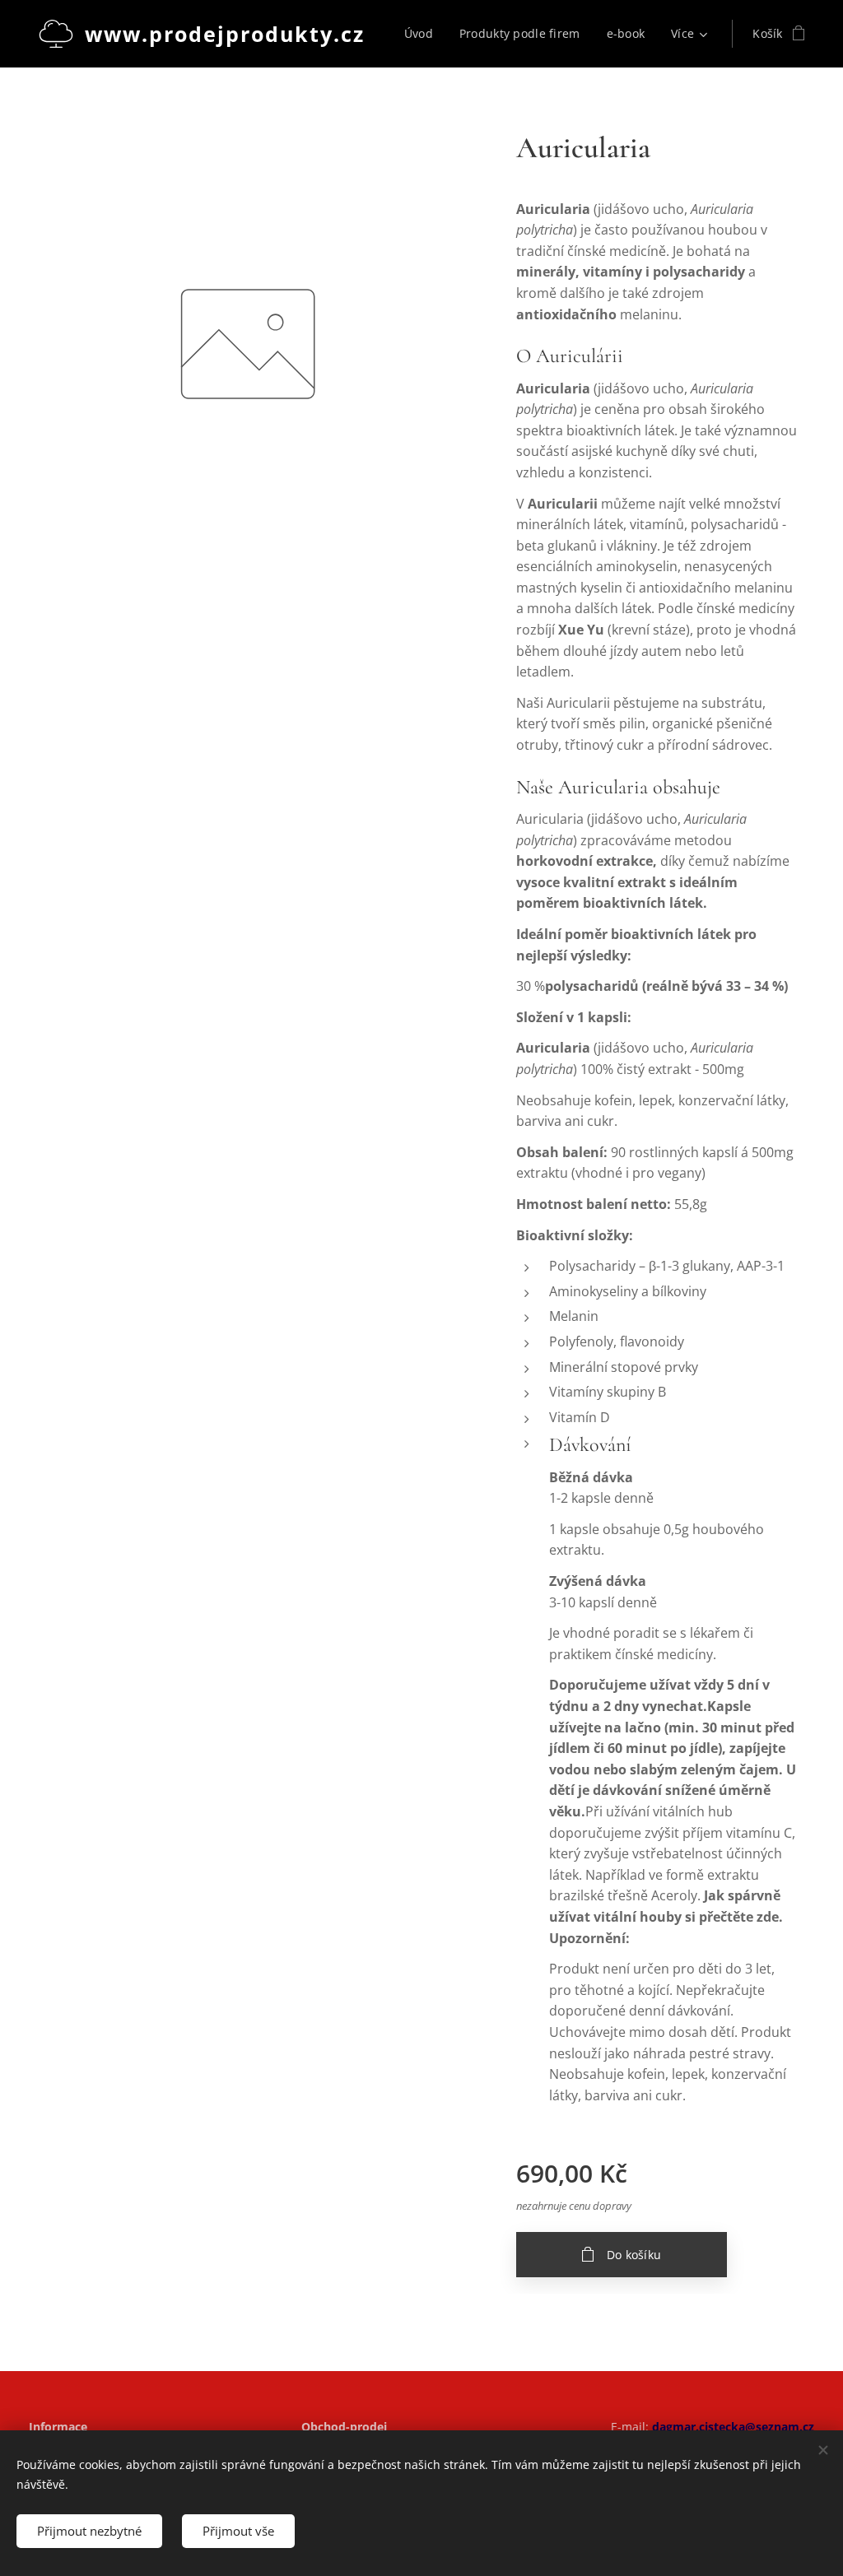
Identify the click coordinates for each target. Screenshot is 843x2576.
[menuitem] (423, 34)
